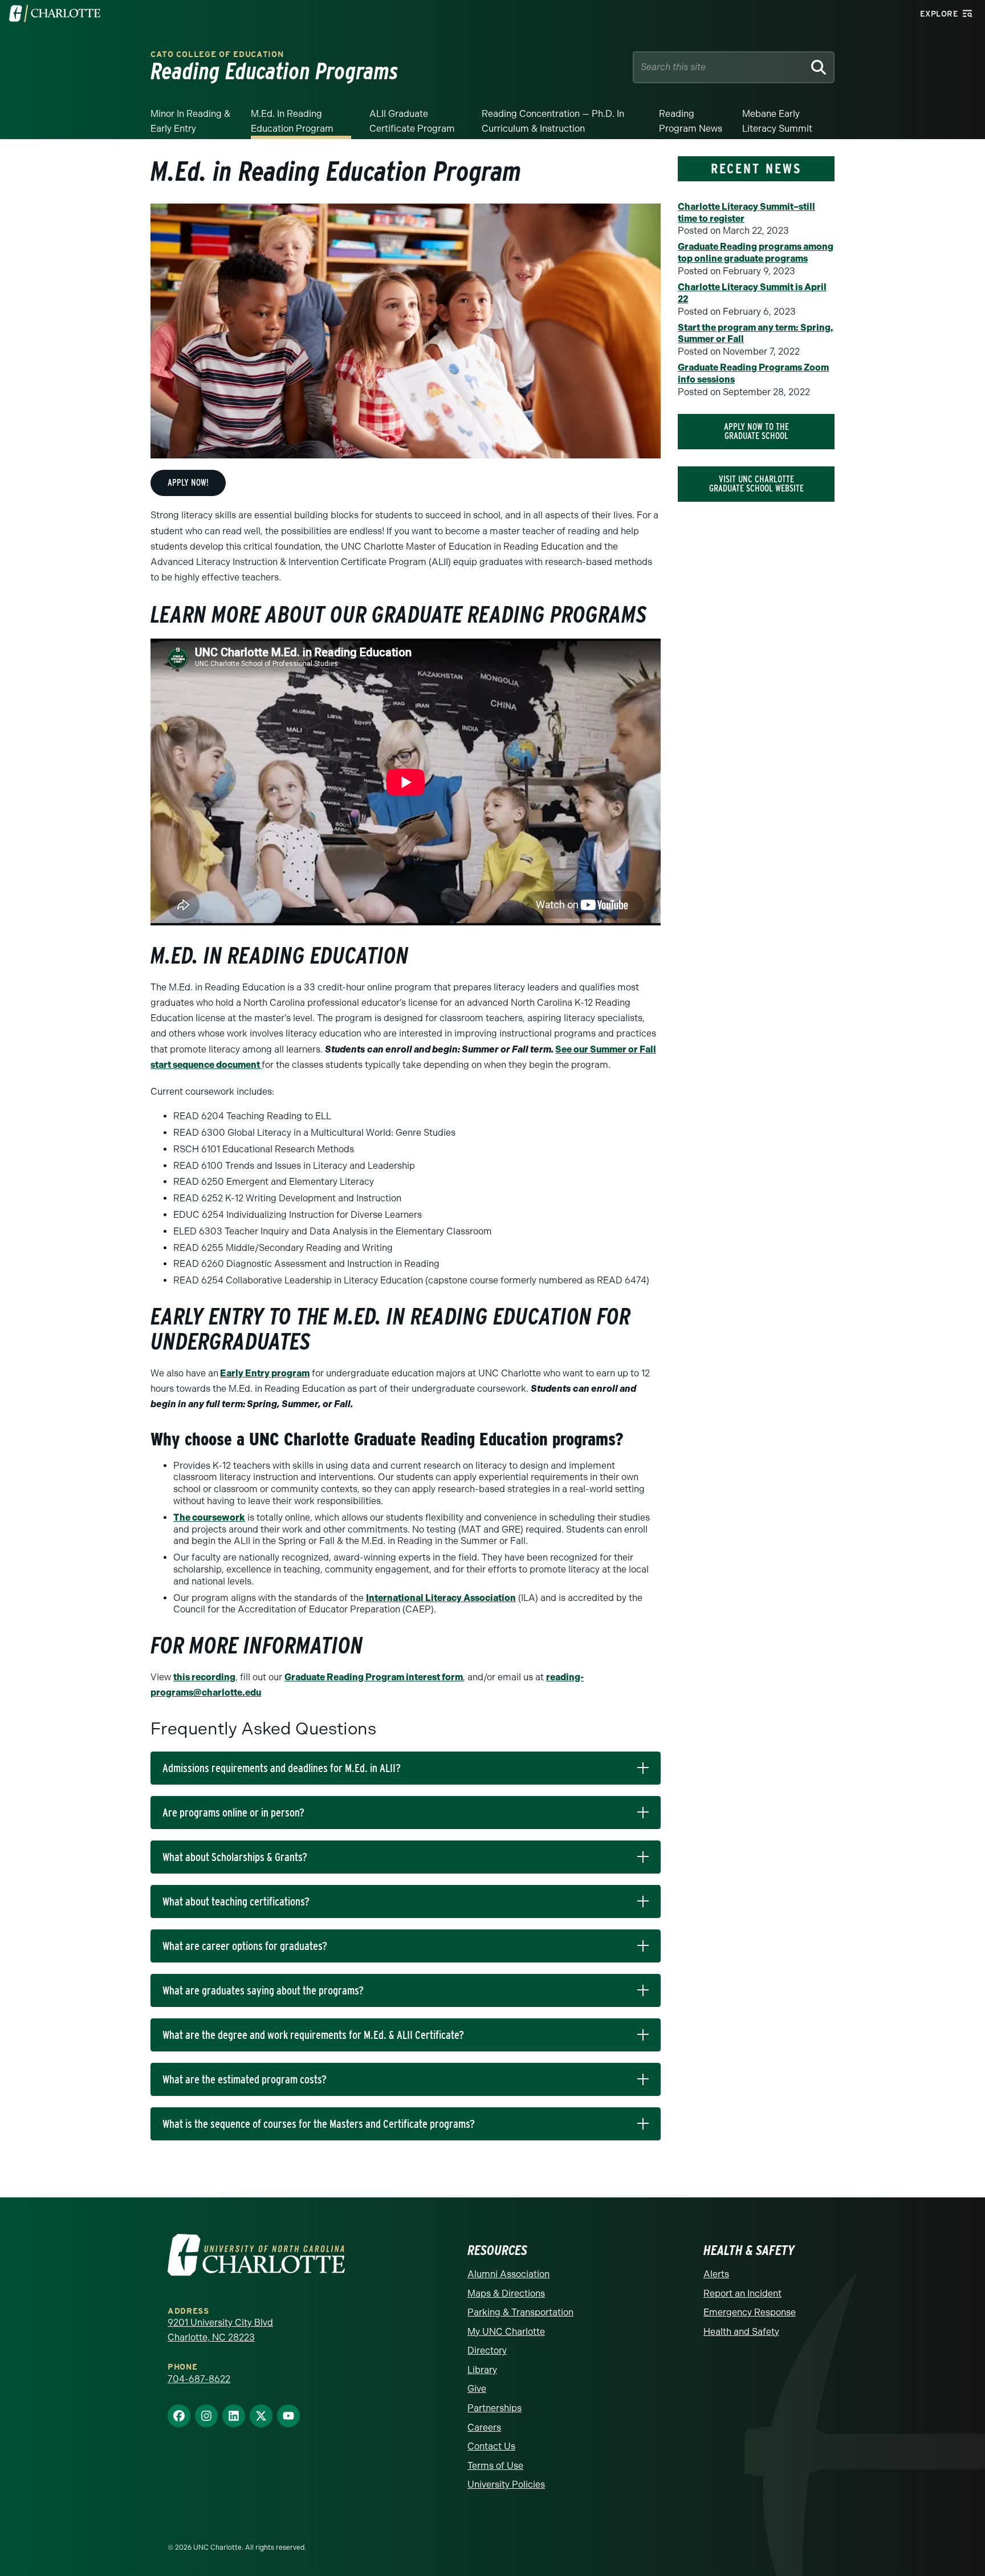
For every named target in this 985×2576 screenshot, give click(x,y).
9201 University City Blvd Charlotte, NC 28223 (220, 2330)
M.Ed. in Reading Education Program (292, 121)
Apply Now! (188, 483)
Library (482, 2370)
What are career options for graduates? (245, 1946)
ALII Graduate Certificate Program (412, 121)
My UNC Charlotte (506, 2332)
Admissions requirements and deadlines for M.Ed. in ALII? (282, 1768)
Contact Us (491, 2446)
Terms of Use (495, 2466)
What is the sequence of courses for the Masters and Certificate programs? (319, 2124)
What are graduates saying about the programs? (263, 1990)
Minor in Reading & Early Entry (190, 121)
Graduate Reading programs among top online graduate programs (756, 253)
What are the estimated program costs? (245, 2079)
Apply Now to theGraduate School (756, 431)
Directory (487, 2351)
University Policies (506, 2484)
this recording (204, 1677)
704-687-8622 (199, 2379)
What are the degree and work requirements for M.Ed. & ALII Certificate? (313, 2035)
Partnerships (494, 2408)
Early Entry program (265, 1373)
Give (477, 2389)
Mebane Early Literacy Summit (777, 121)
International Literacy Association (441, 1598)
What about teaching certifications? (236, 1901)
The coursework (209, 1517)
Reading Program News (691, 121)
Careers (484, 2427)
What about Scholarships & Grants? (235, 1857)
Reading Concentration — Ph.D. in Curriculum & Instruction (553, 121)
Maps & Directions (506, 2293)
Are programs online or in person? (233, 1813)
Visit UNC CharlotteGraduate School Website (756, 484)
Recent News (756, 168)
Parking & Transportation (520, 2312)
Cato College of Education (217, 54)
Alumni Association (508, 2274)
